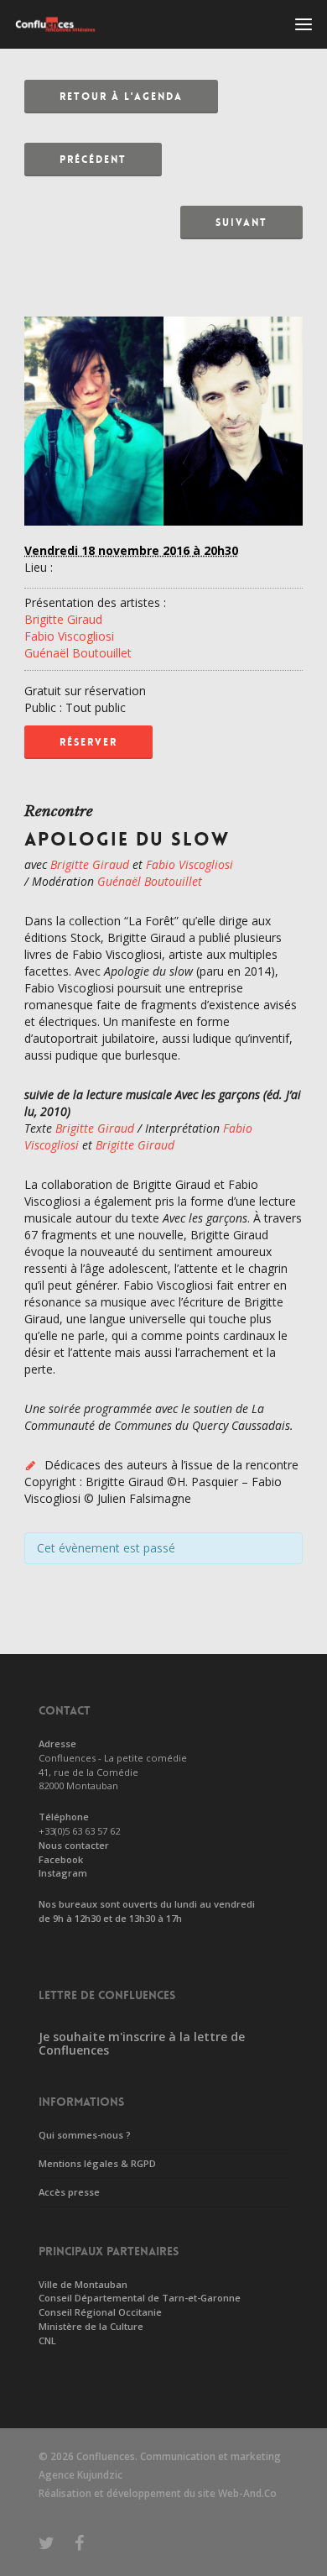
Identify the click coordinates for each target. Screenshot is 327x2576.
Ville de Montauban (83, 2284)
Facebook (61, 1859)
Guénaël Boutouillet (78, 653)
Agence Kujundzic (80, 2475)
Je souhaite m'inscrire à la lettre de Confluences (142, 2044)
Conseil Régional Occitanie (100, 2312)
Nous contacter (74, 1845)
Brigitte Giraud (63, 619)
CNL (47, 2340)
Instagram (63, 1873)
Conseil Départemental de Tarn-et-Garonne (140, 2298)
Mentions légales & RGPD (97, 2163)
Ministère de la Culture (91, 2326)
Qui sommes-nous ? (85, 2135)
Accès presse (69, 2192)
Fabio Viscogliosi (69, 636)
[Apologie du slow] (163, 534)
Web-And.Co (247, 2493)
